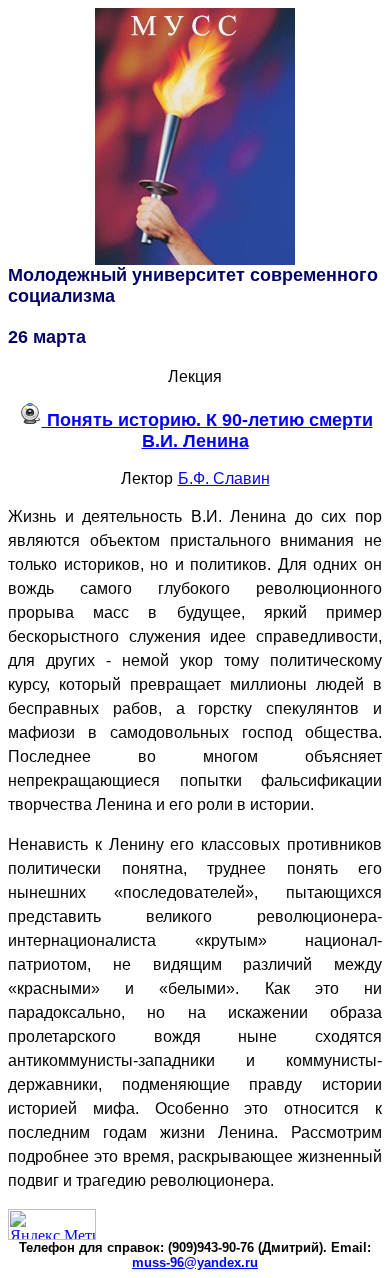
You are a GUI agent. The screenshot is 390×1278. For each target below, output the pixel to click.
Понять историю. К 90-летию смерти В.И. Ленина (207, 430)
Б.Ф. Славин (224, 478)
